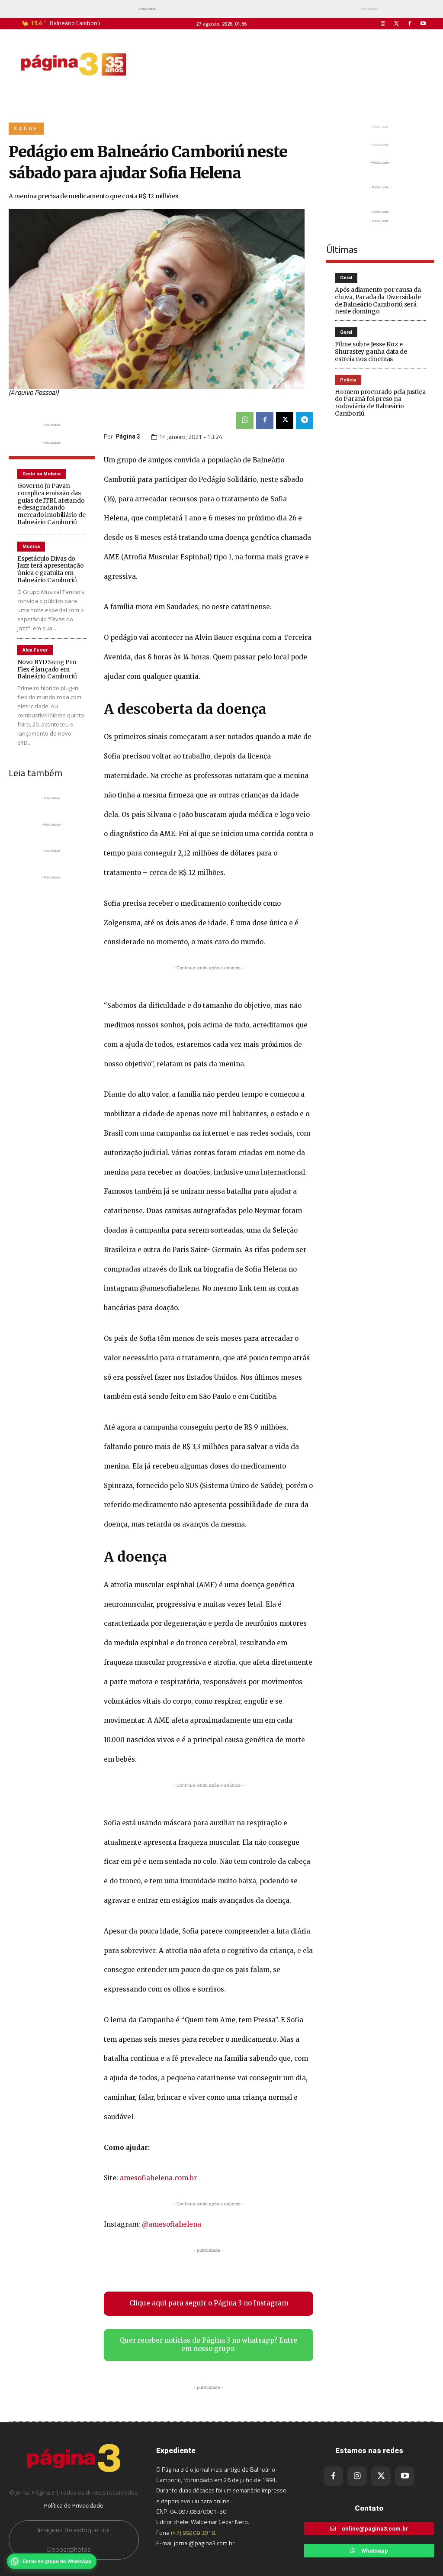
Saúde (26, 129)
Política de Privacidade (74, 2505)
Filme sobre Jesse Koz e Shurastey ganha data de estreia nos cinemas (371, 352)
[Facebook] (410, 24)
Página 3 (128, 436)
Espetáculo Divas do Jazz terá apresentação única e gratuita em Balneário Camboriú (51, 569)
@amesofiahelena (172, 2224)
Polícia (348, 380)
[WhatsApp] (245, 420)
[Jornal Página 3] (74, 64)
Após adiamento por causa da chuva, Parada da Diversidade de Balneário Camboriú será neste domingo (378, 300)
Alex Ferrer (35, 650)
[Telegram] (305, 420)
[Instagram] (383, 24)
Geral (346, 278)
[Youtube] (423, 24)
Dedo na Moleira (42, 474)
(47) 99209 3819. (194, 2532)
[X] (285, 420)
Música (31, 547)
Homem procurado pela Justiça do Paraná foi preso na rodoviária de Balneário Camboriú (380, 403)
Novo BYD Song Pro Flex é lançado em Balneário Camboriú (47, 669)
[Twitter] (396, 24)
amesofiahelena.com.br (158, 2178)
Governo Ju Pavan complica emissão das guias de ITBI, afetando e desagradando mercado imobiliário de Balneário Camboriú (51, 504)
